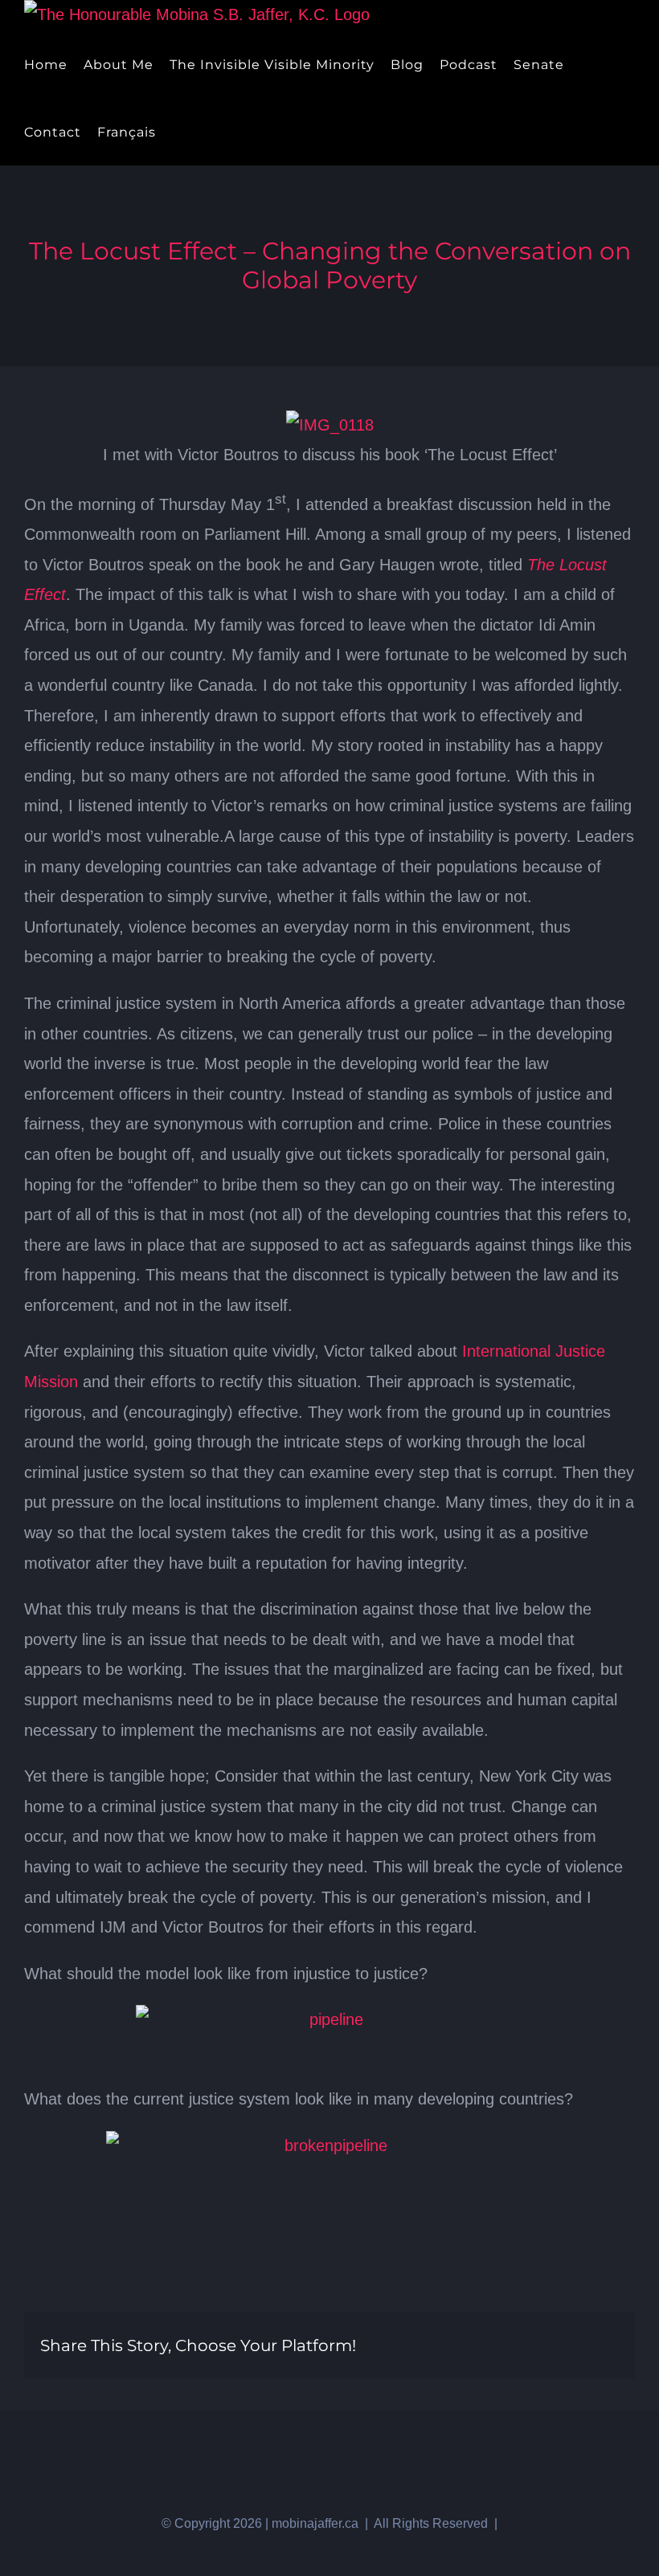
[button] (204, 132)
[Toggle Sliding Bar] (177, 132)
